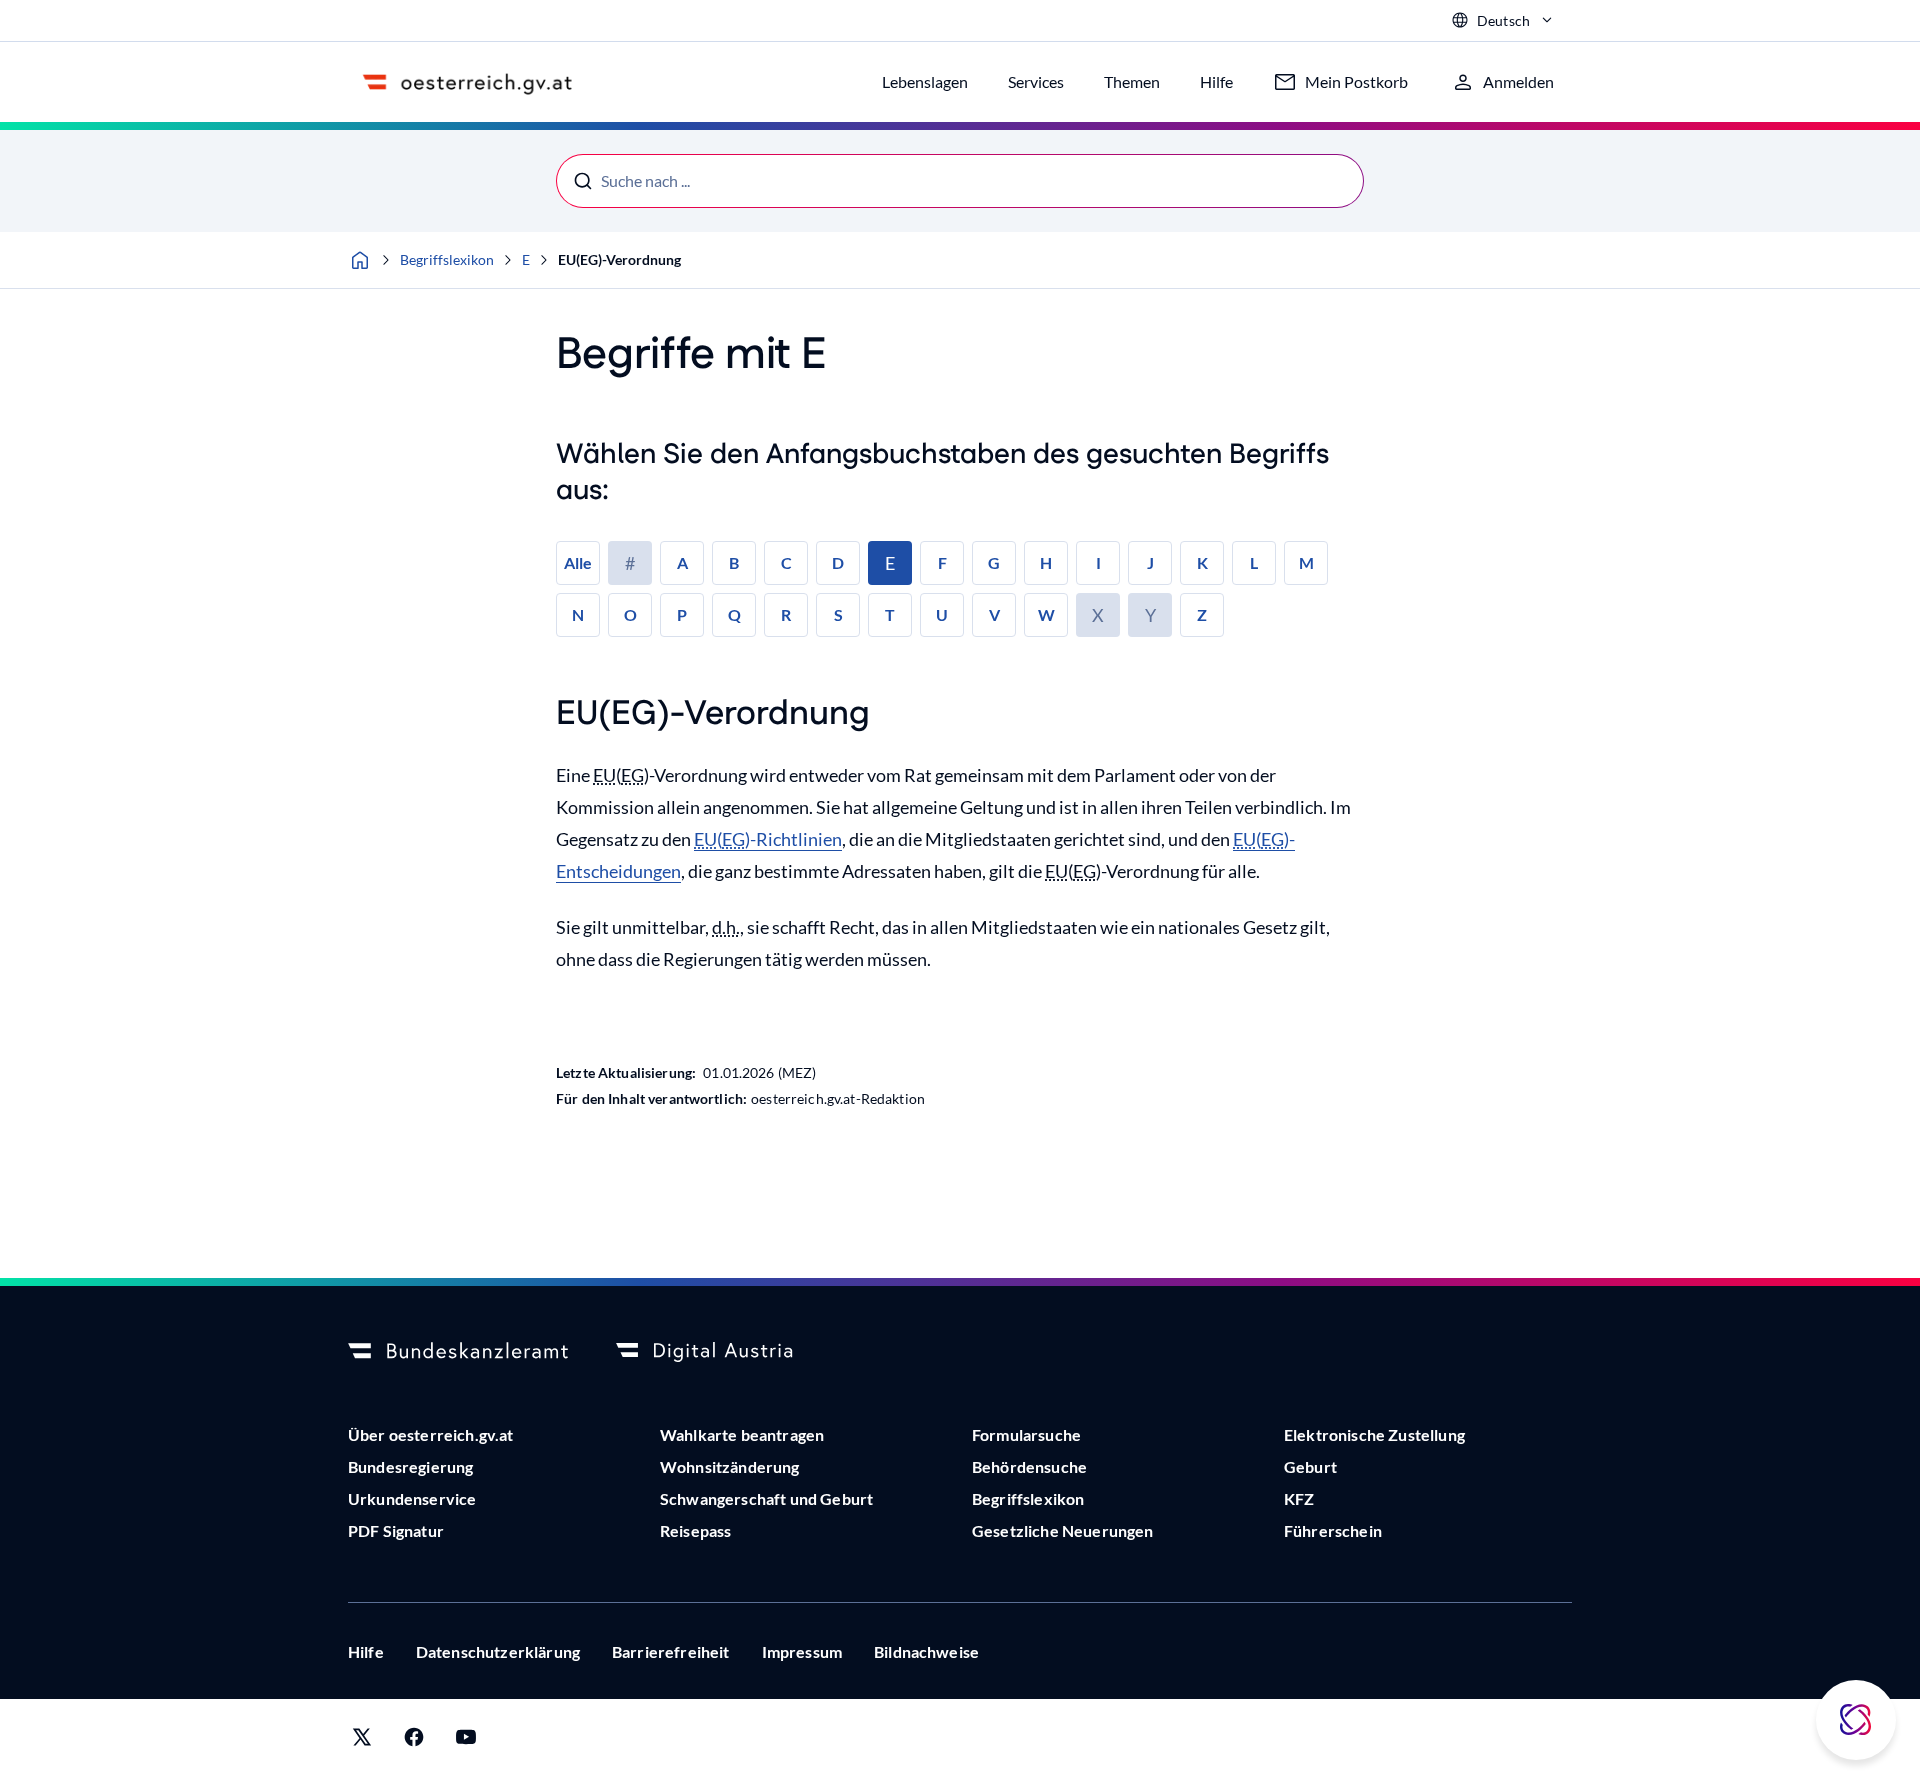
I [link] (1098, 562)
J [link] (1150, 562)
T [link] (890, 614)
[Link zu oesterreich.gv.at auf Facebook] (414, 1741)
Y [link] (1150, 615)
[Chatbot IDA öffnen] (1856, 1720)
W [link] (1046, 614)
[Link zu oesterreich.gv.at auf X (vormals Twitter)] (362, 1741)
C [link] (786, 562)
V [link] (994, 614)
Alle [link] (578, 562)
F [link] (942, 562)
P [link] (682, 614)
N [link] (578, 614)
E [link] (890, 563)
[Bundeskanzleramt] (458, 1352)
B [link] (734, 562)
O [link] (630, 614)
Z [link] (1202, 614)
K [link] (1202, 562)
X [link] (1098, 615)
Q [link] (734, 614)
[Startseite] (360, 260)
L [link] (1254, 562)
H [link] (1046, 562)
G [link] (994, 562)
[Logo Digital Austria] (726, 1352)
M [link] (1306, 562)
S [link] (838, 614)
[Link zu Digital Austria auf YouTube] (466, 1741)
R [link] (786, 614)
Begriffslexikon (447, 259)
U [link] (942, 614)
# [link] (630, 563)
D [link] (838, 562)
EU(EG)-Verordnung (619, 259)
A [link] (682, 562)
